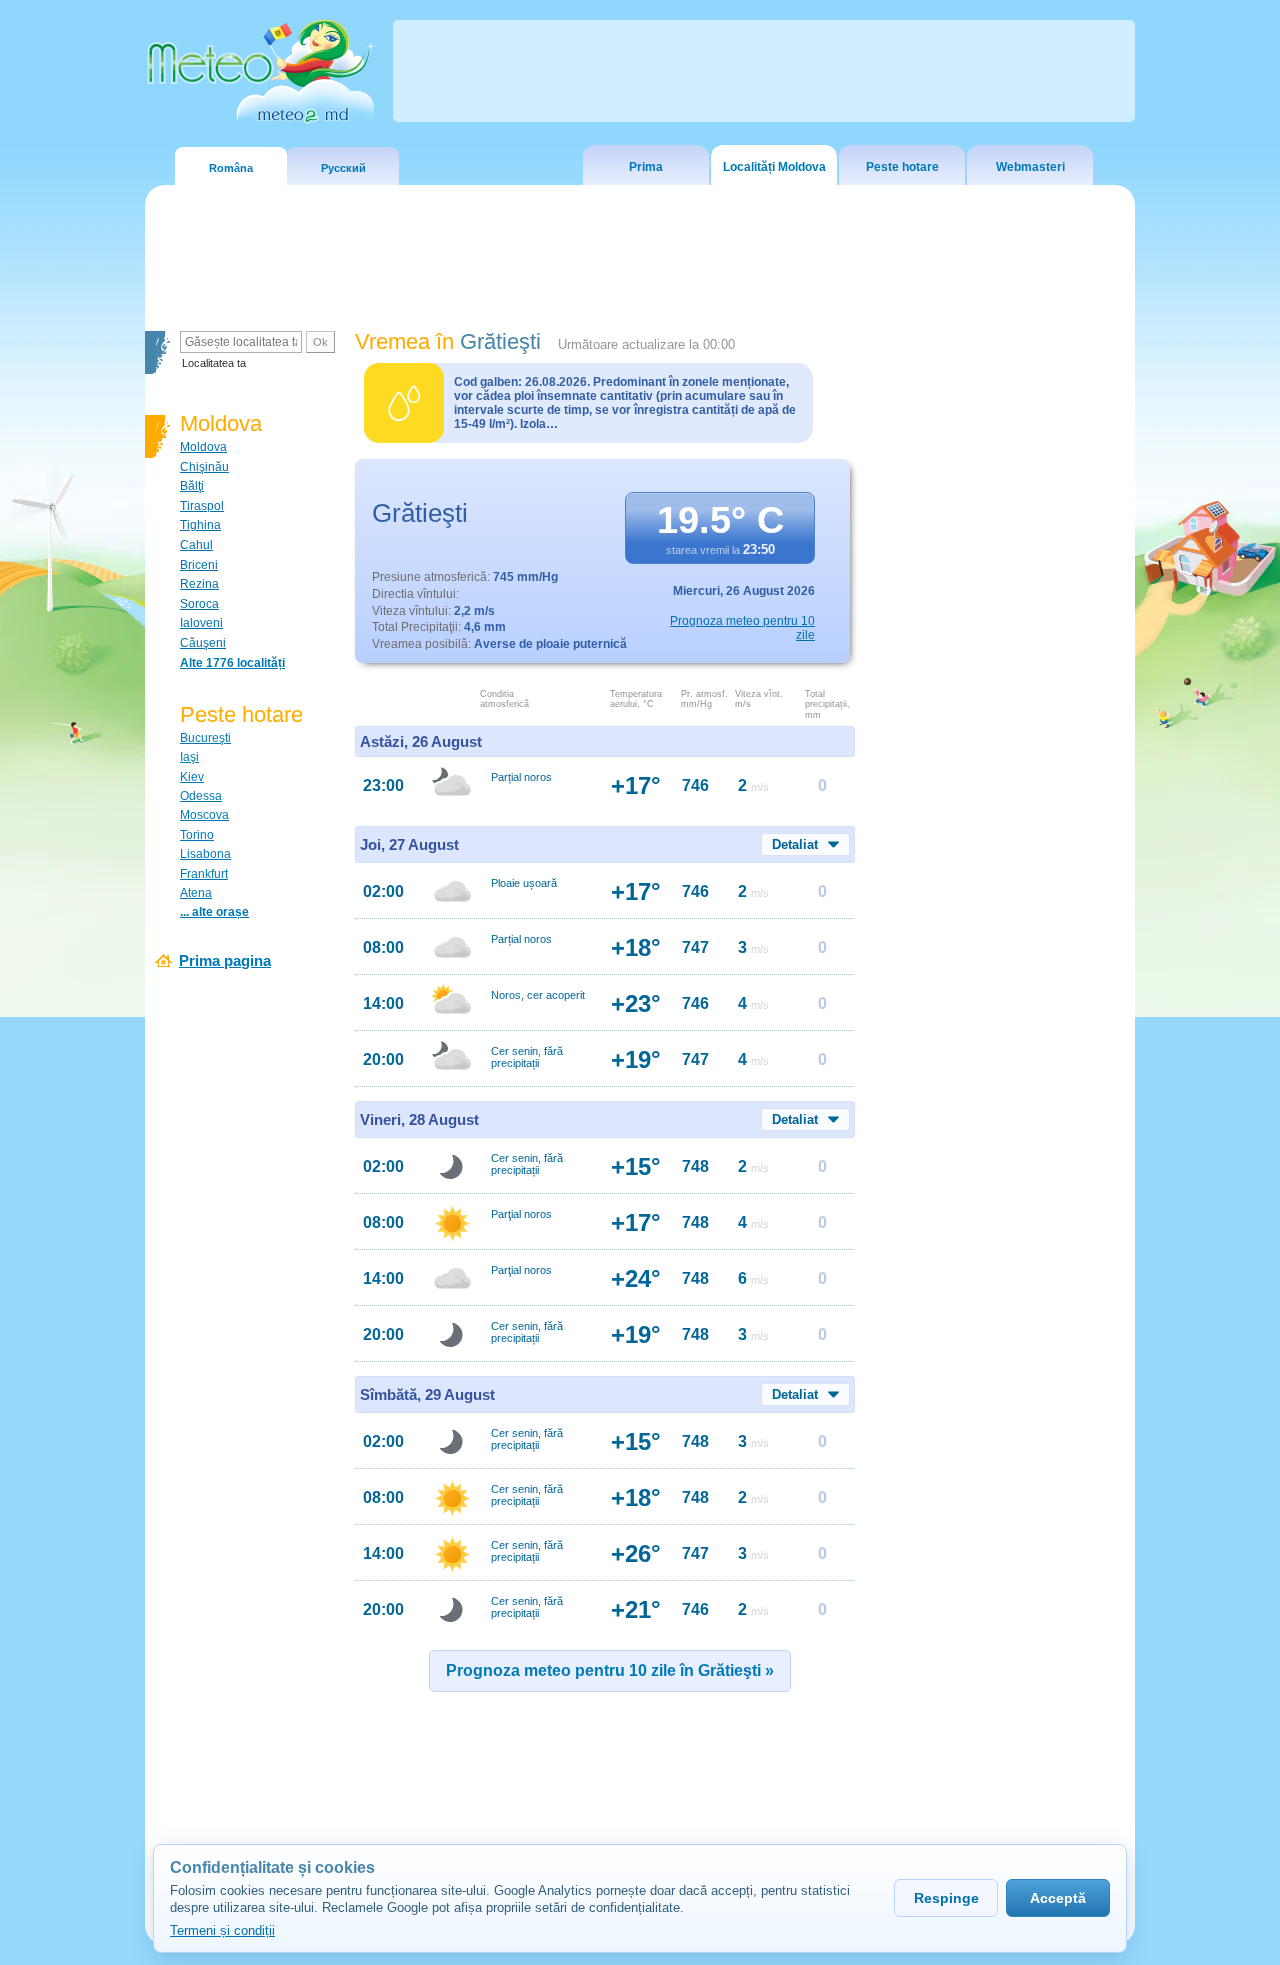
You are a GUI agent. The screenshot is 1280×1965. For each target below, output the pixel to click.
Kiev (192, 777)
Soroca (199, 604)
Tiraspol (202, 506)
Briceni (199, 565)
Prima (646, 167)
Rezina (199, 584)
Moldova (203, 447)
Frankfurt (204, 874)
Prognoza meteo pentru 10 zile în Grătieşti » (610, 1670)
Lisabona (205, 854)
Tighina (200, 525)
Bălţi (192, 486)
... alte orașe (214, 912)
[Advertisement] (999, 675)
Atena (196, 893)
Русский (343, 168)
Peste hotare (902, 167)
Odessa (201, 796)
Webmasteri (1030, 167)
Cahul (196, 545)
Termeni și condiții (222, 1930)
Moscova (204, 815)
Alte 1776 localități (232, 663)
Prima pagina (225, 960)
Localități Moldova (774, 167)
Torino (197, 835)
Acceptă (1058, 1898)
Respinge (946, 1898)
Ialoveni (201, 623)
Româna (231, 168)
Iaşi (189, 757)
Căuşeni (203, 643)
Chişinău (204, 467)
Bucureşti (205, 738)
